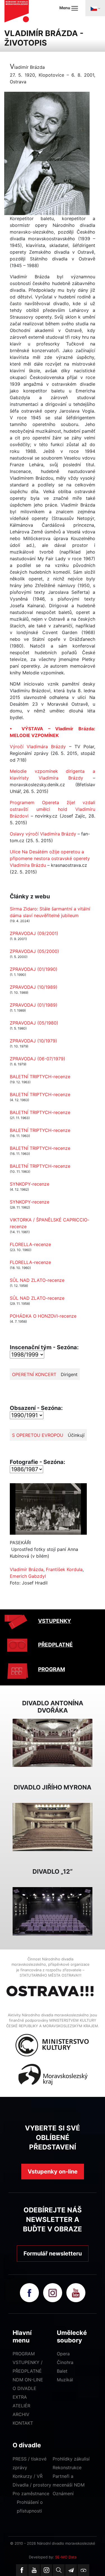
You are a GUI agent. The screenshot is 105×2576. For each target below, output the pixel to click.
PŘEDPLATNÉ (55, 1645)
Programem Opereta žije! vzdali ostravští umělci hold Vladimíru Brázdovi (53, 809)
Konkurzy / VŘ (28, 2476)
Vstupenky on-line (53, 2172)
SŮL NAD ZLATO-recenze (37, 1280)
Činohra (65, 2362)
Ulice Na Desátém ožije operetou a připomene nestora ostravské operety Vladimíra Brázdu (50, 858)
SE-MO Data (66, 2557)
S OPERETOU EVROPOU (38, 1435)
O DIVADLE (25, 2388)
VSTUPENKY (55, 1621)
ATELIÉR (21, 2406)
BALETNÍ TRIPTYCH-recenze (40, 1077)
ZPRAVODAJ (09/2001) (34, 933)
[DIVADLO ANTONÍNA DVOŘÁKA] (53, 1742)
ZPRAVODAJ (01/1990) (34, 969)
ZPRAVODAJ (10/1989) (34, 987)
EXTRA (20, 2397)
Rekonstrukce (67, 2467)
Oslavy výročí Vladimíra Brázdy (43, 834)
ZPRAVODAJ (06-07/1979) (38, 1059)
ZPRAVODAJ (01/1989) (34, 1005)
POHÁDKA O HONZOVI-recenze (43, 1316)
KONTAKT (23, 2423)
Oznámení (63, 2493)
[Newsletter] (71, 2570)
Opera (63, 2354)
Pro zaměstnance (31, 2493)
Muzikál (65, 2380)
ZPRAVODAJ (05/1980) (34, 1023)
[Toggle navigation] (95, 8)
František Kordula (64, 1569)
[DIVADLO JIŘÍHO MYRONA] (53, 1826)
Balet (62, 2371)
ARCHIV (21, 2414)
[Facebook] (22, 2570)
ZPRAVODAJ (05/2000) (34, 951)
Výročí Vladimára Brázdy (38, 747)
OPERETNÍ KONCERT (34, 1374)
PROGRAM (52, 1669)
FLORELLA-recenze (30, 1244)
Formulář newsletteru (53, 2254)
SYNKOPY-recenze (30, 1184)
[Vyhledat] (59, 2570)
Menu (65, 8)
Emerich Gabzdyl (28, 1576)
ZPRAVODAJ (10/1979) (33, 1041)
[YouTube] (34, 2570)
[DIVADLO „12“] (53, 1911)
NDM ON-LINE (28, 2380)
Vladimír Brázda (27, 1569)
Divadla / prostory (32, 2485)
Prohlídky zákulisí (71, 2459)
